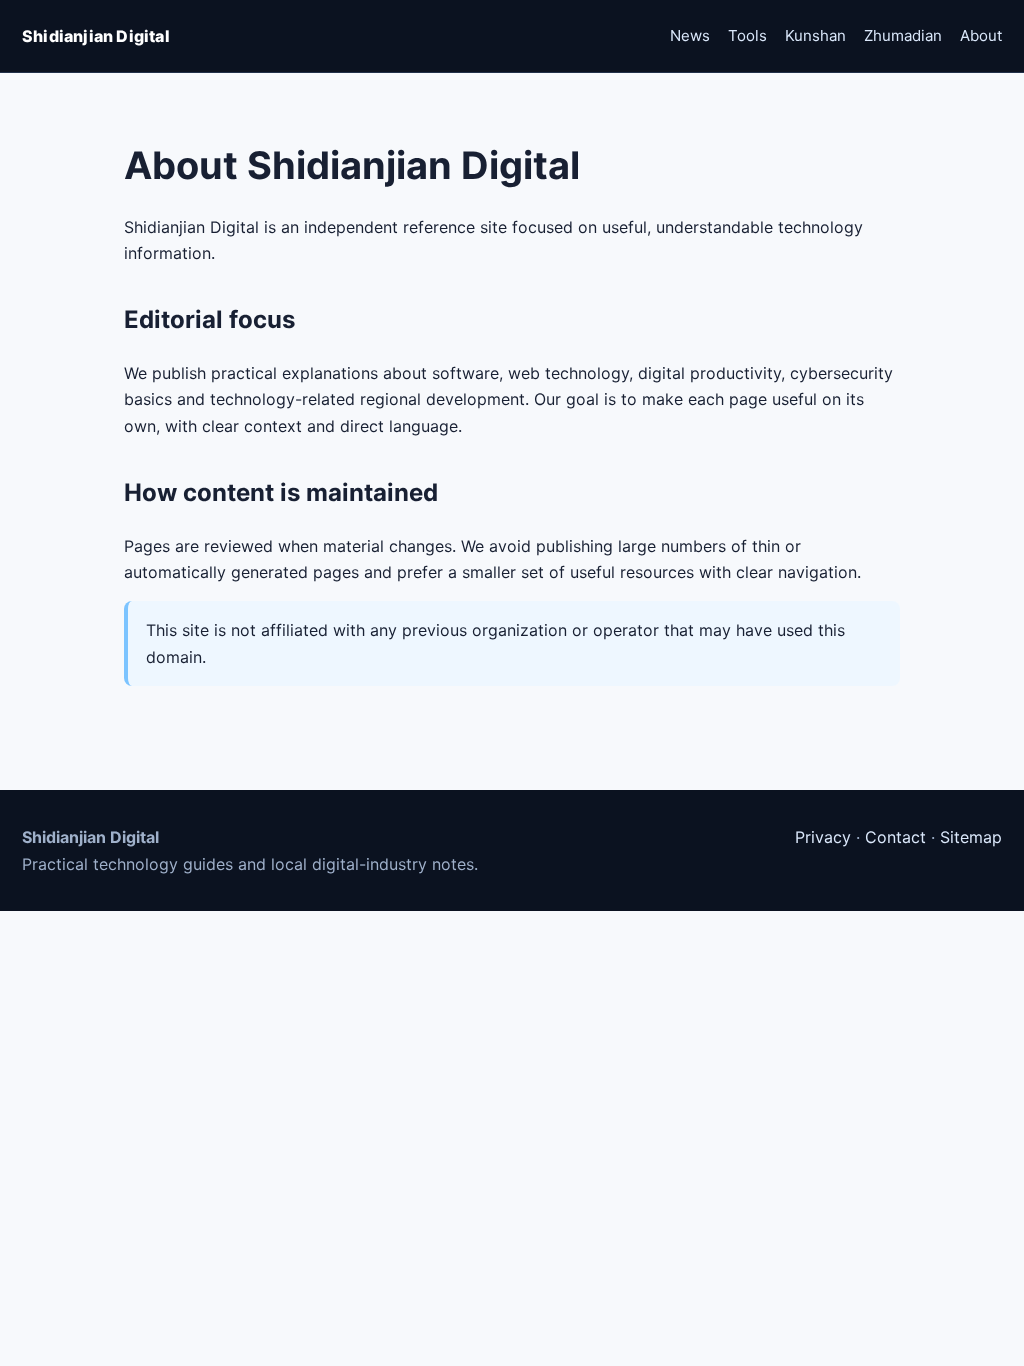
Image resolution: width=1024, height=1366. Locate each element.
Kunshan (815, 35)
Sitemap (971, 837)
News (690, 35)
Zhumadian (903, 35)
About (981, 35)
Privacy (823, 837)
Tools (747, 35)
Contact (895, 837)
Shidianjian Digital (96, 36)
